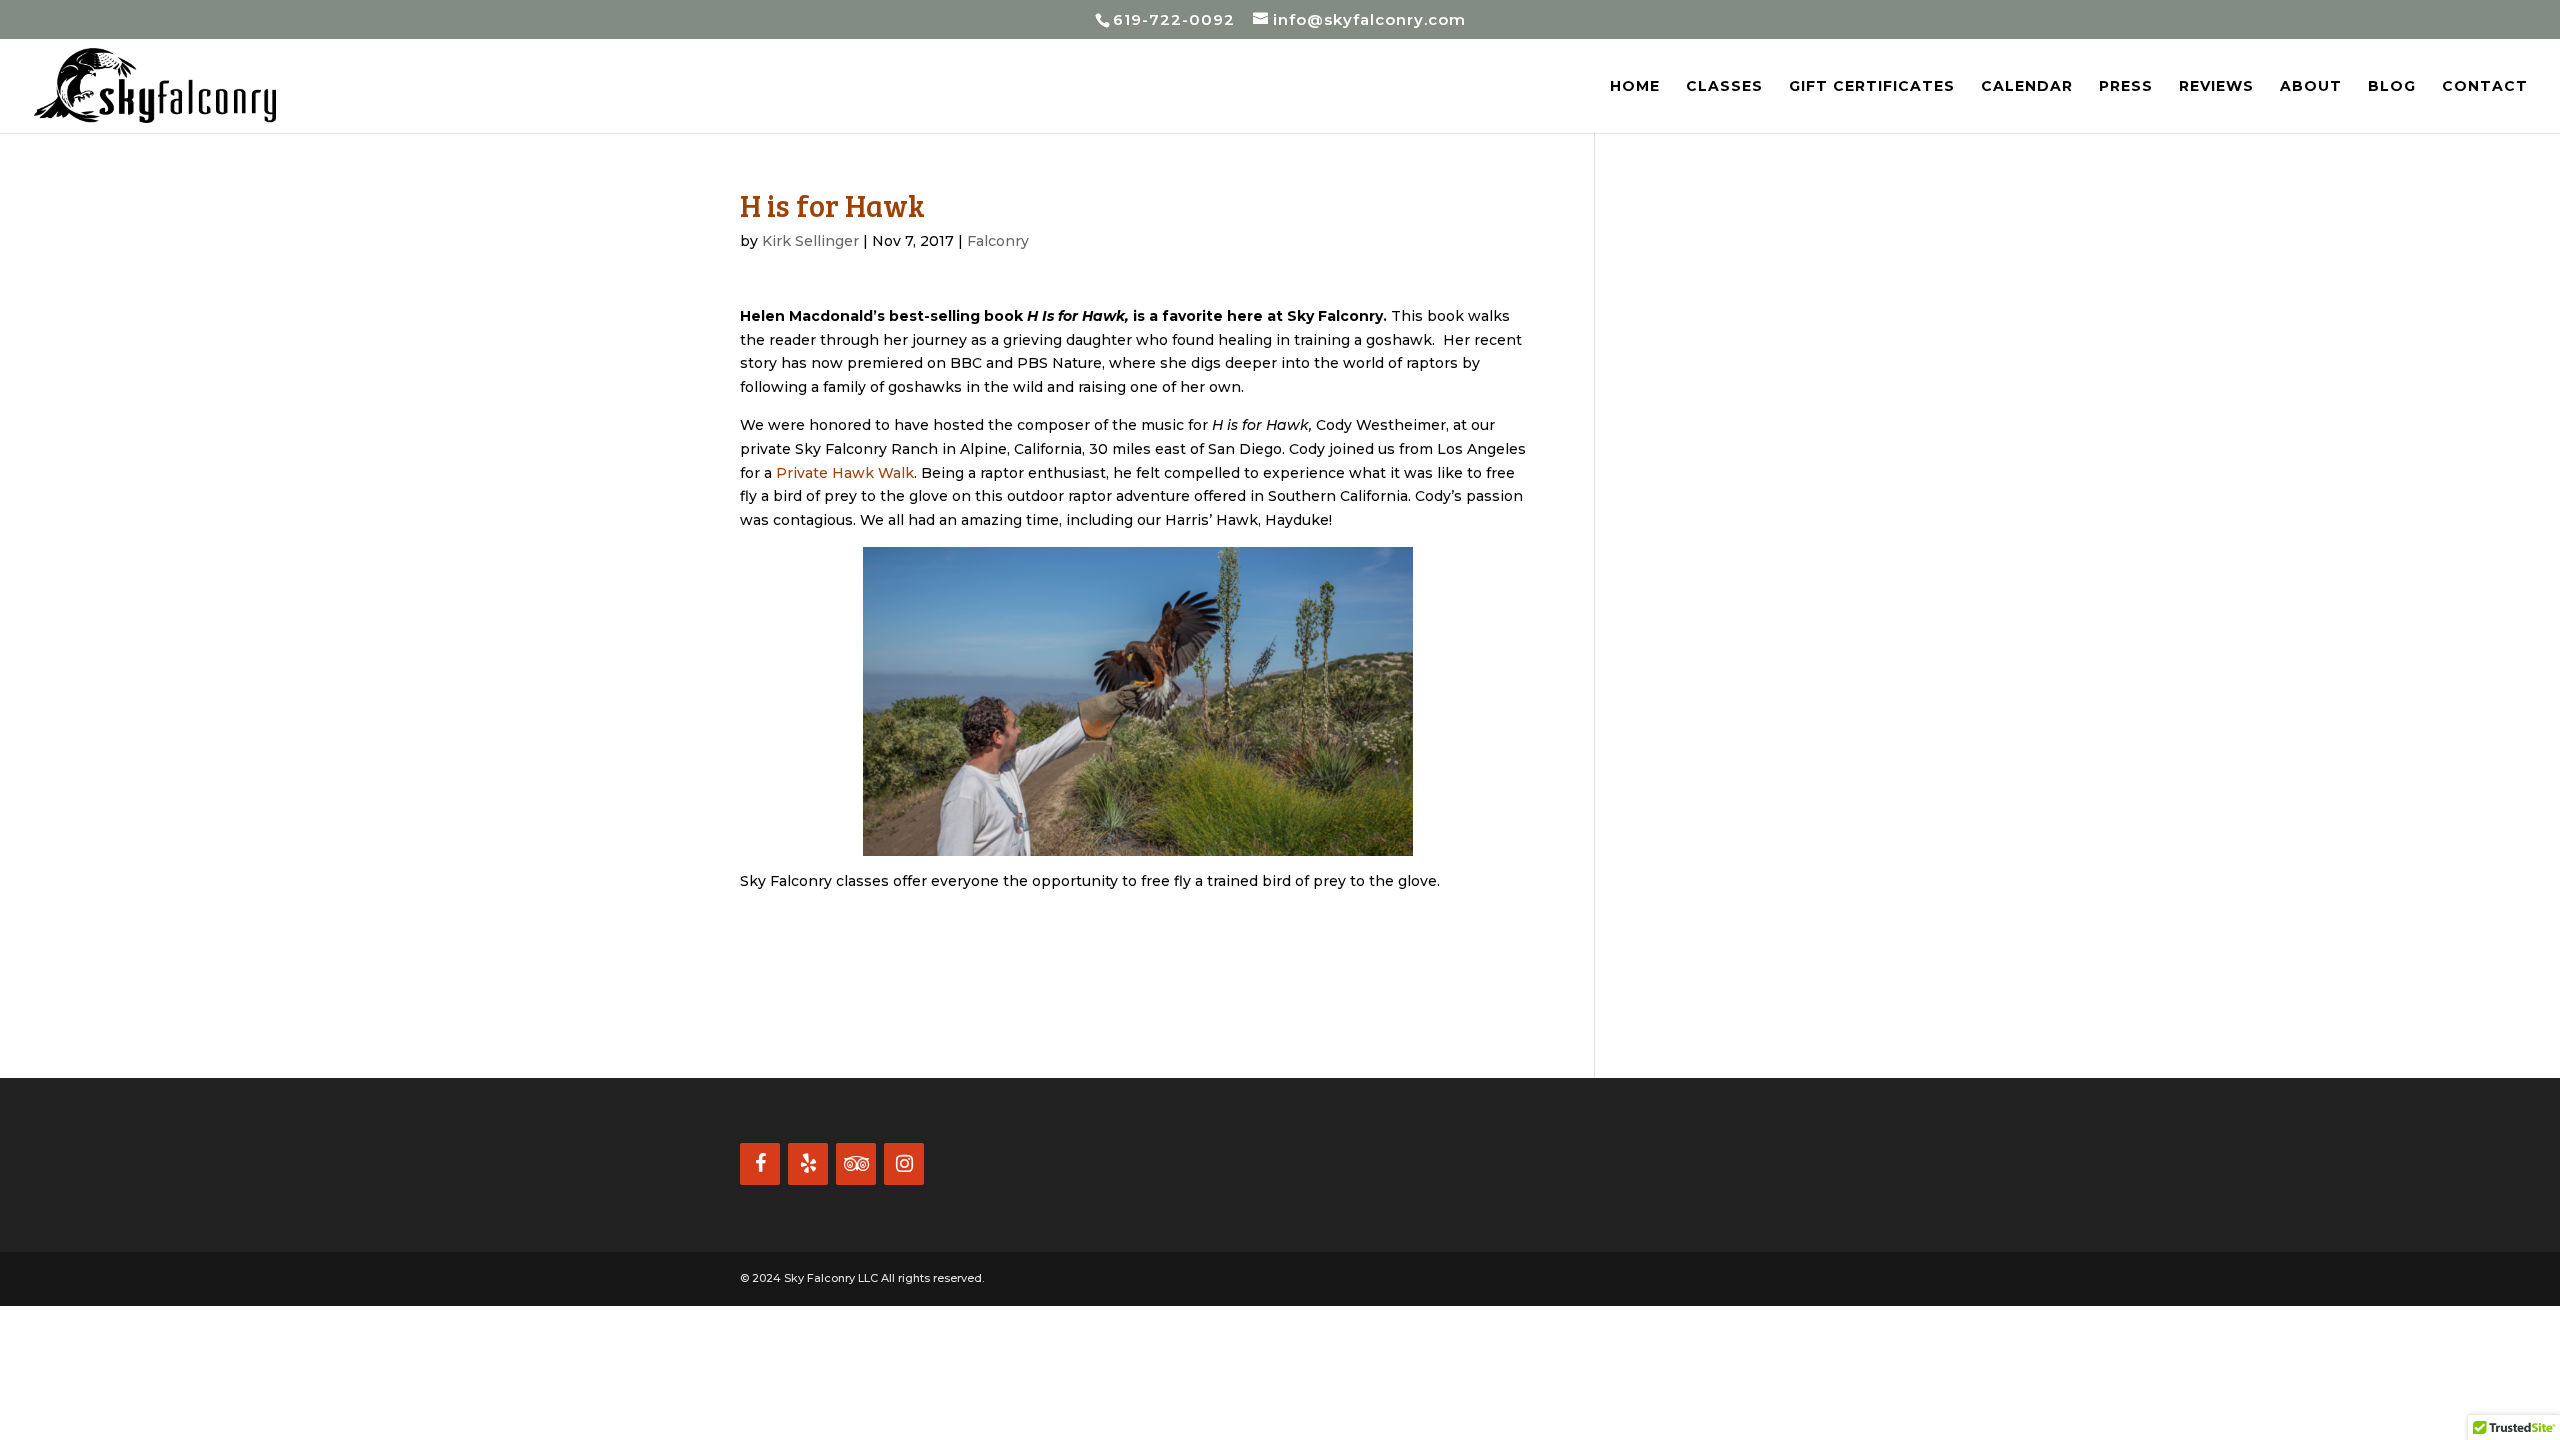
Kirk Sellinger (810, 241)
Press (2126, 87)
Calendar (2027, 87)
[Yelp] (808, 1164)
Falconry (998, 241)
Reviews (2216, 87)
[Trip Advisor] (856, 1164)
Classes (1724, 87)
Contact (2485, 87)
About (2311, 87)
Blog (2392, 87)
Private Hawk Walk (845, 473)
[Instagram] (904, 1164)
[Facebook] (760, 1164)
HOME (1635, 87)
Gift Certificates (1872, 87)
